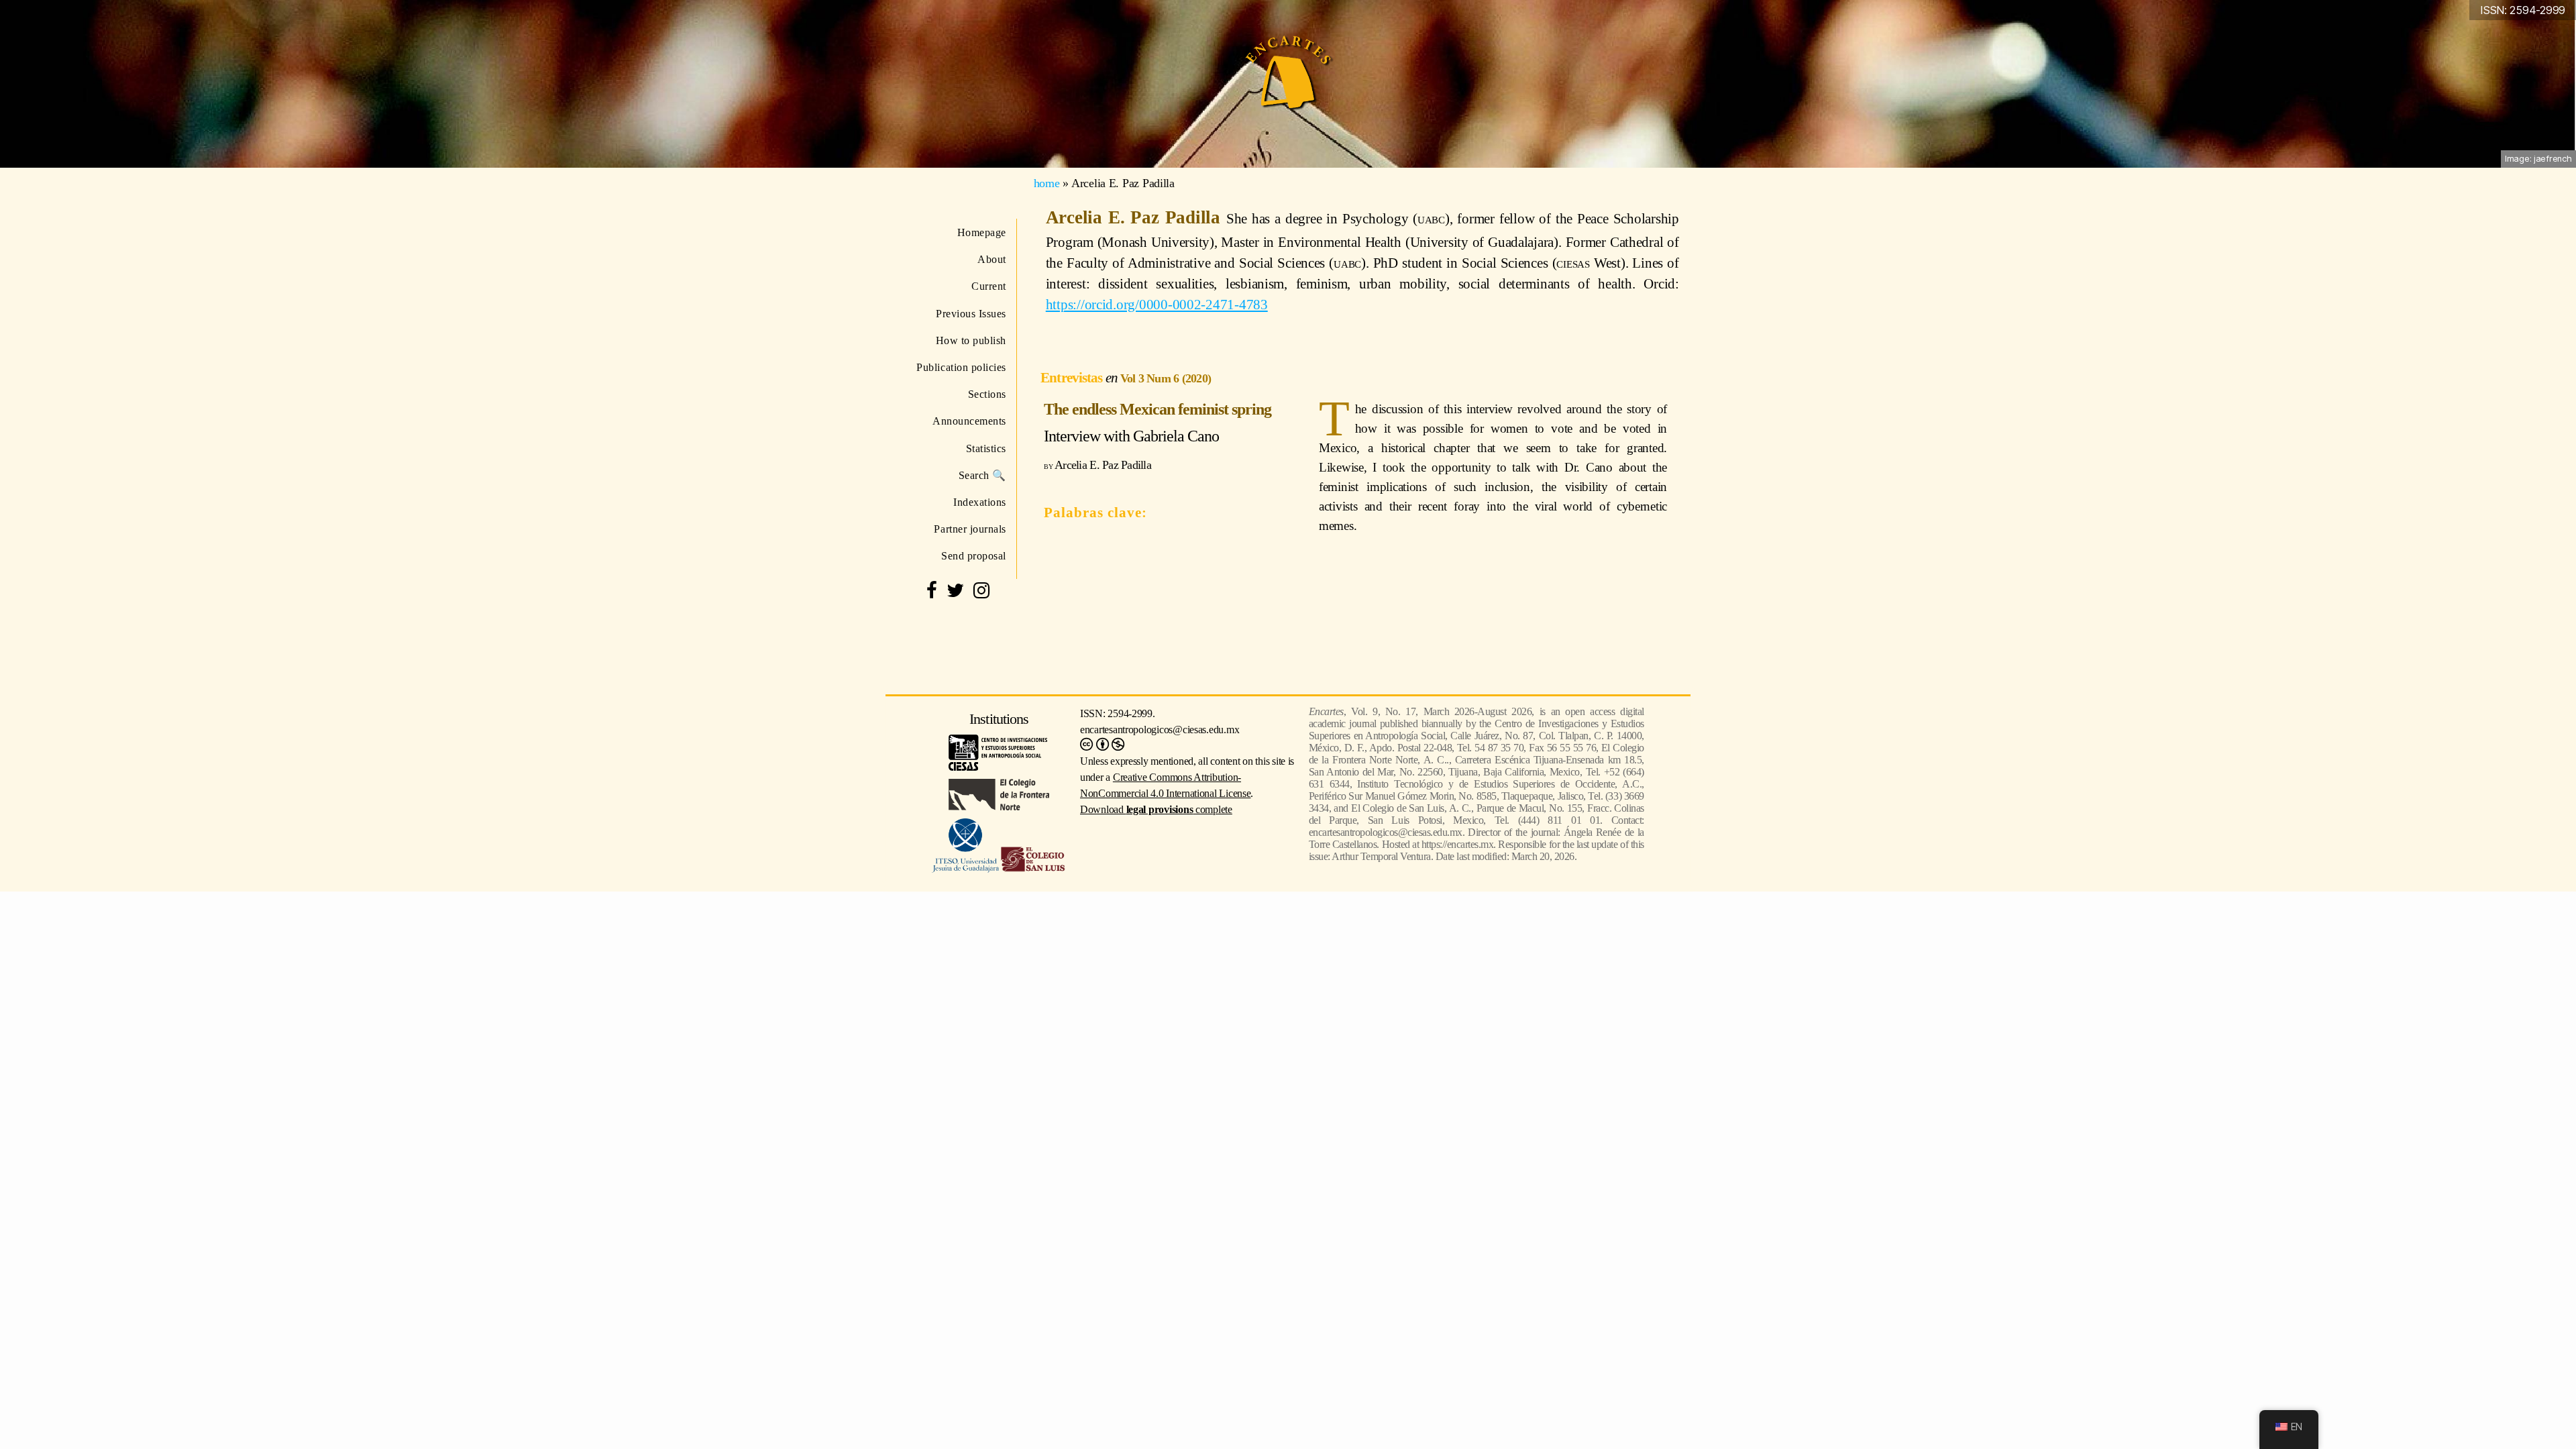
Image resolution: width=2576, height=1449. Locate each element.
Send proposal (974, 556)
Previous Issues (971, 314)
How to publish (971, 340)
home (1047, 183)
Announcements (969, 421)
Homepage (982, 232)
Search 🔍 (982, 475)
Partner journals (970, 529)
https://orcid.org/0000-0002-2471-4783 (1157, 304)
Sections (987, 394)
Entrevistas (1073, 377)
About (992, 259)
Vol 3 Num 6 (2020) (1166, 378)
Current (989, 286)
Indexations (980, 502)
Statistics (986, 448)
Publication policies (961, 367)
